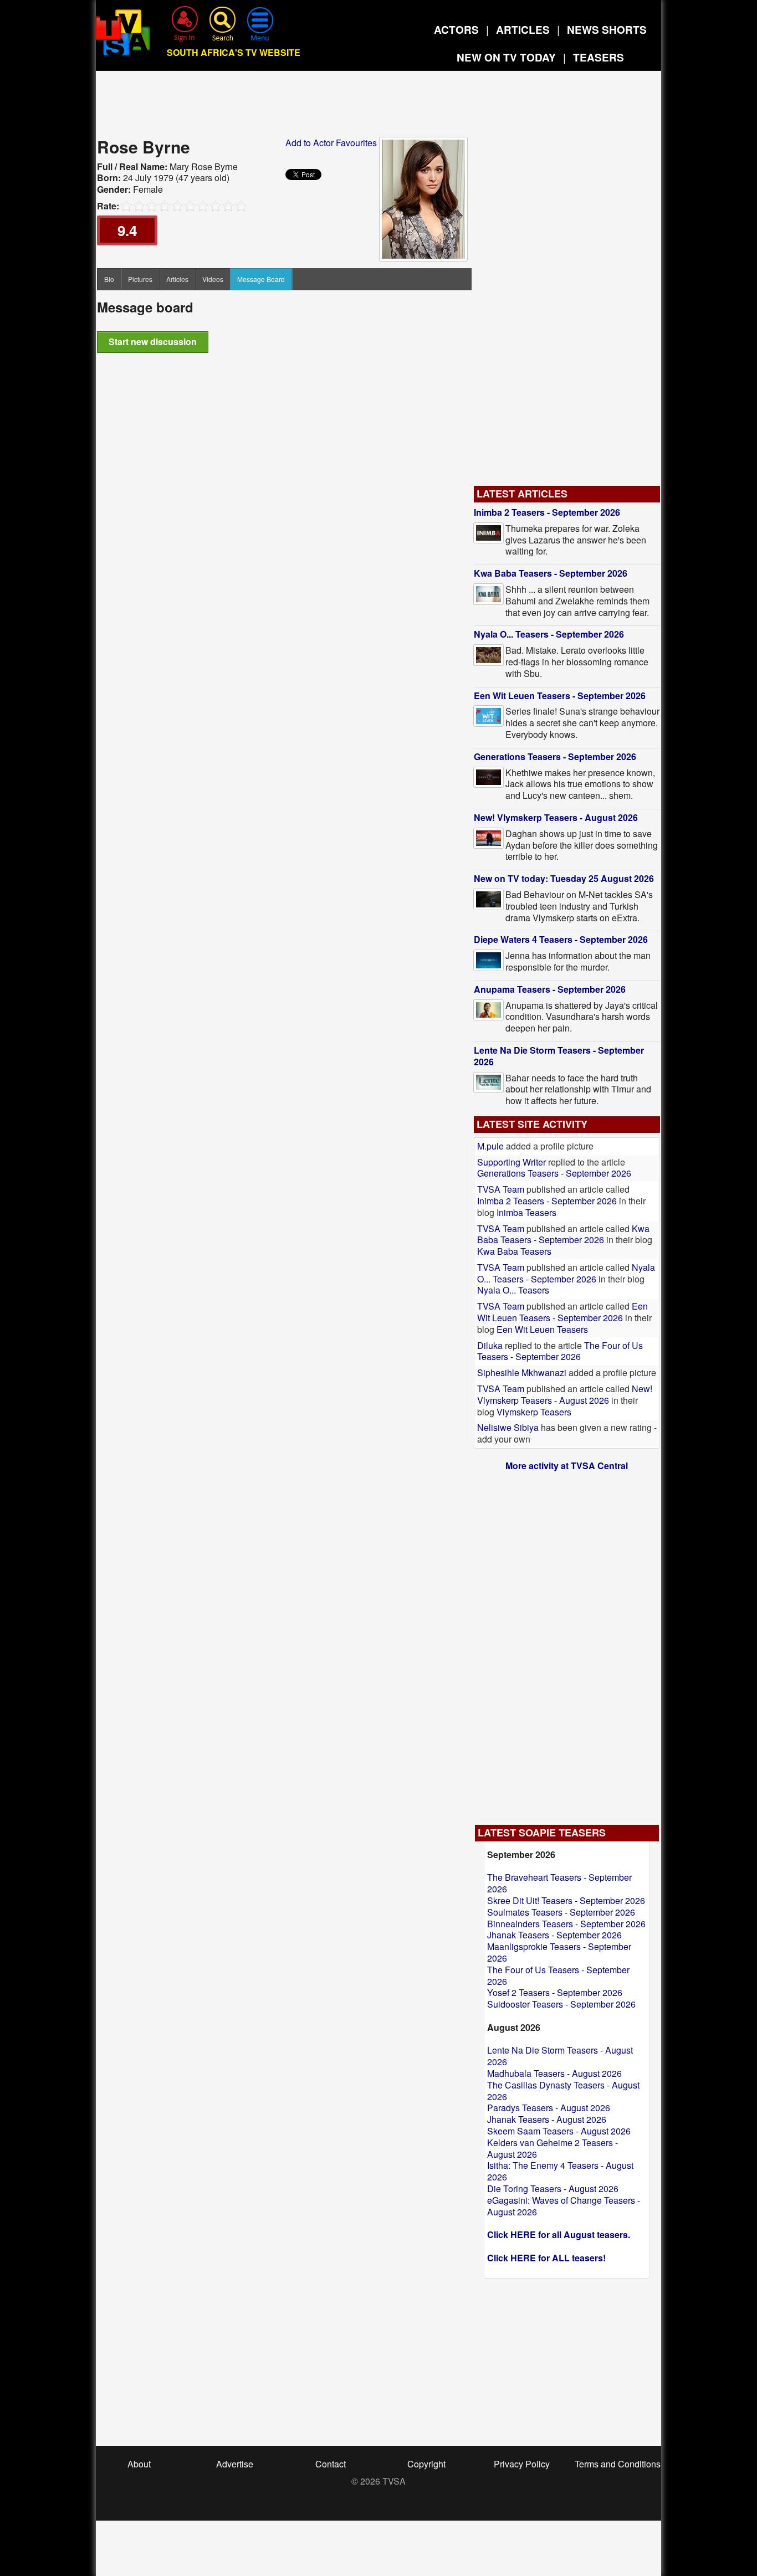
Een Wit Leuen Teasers (542, 1329)
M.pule (490, 1146)
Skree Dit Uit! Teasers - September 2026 (566, 1900)
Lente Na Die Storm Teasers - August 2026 (560, 2056)
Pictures (140, 279)
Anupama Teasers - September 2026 (550, 989)
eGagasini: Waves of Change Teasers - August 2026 (564, 2206)
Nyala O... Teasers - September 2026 (549, 634)
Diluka (490, 1345)
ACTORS (456, 30)
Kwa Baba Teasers (514, 1251)
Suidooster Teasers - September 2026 (561, 2004)
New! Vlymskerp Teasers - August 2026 (556, 817)
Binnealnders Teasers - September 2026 (566, 1924)
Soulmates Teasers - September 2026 (561, 1912)
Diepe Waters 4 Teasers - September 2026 (561, 939)
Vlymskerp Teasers (534, 1412)
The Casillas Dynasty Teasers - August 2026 (563, 2091)
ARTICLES (523, 30)
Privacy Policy (522, 2464)
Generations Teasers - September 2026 (555, 756)
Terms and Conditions (618, 2464)
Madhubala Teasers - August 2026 (554, 2073)
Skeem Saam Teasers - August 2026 (559, 2131)
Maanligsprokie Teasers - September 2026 (559, 1952)
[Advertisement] (378, 107)
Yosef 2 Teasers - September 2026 (555, 1992)
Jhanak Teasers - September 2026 (554, 1935)
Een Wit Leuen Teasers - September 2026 (560, 696)
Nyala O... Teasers (513, 1290)
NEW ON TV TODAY (506, 57)
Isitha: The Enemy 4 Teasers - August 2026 (560, 2171)
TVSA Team (501, 1189)
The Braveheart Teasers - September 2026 (559, 1883)
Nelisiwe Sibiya (508, 1427)
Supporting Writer (512, 1162)
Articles (177, 279)
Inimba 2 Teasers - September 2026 (547, 512)
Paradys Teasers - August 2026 (549, 2108)
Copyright (426, 2464)
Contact (331, 2464)
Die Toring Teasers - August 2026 (553, 2188)
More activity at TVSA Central (567, 1466)
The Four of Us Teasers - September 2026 (560, 1351)
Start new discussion (153, 342)
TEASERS (599, 57)
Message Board (261, 279)
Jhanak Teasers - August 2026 (547, 2119)
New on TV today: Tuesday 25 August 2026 (564, 878)
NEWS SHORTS (607, 30)
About (139, 2464)
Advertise (235, 2464)
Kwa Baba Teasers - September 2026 (551, 573)
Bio (109, 279)
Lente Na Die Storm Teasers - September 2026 (559, 1056)
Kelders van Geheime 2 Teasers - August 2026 (553, 2148)
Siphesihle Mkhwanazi (523, 1372)
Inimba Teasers (526, 1212)
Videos (213, 279)
